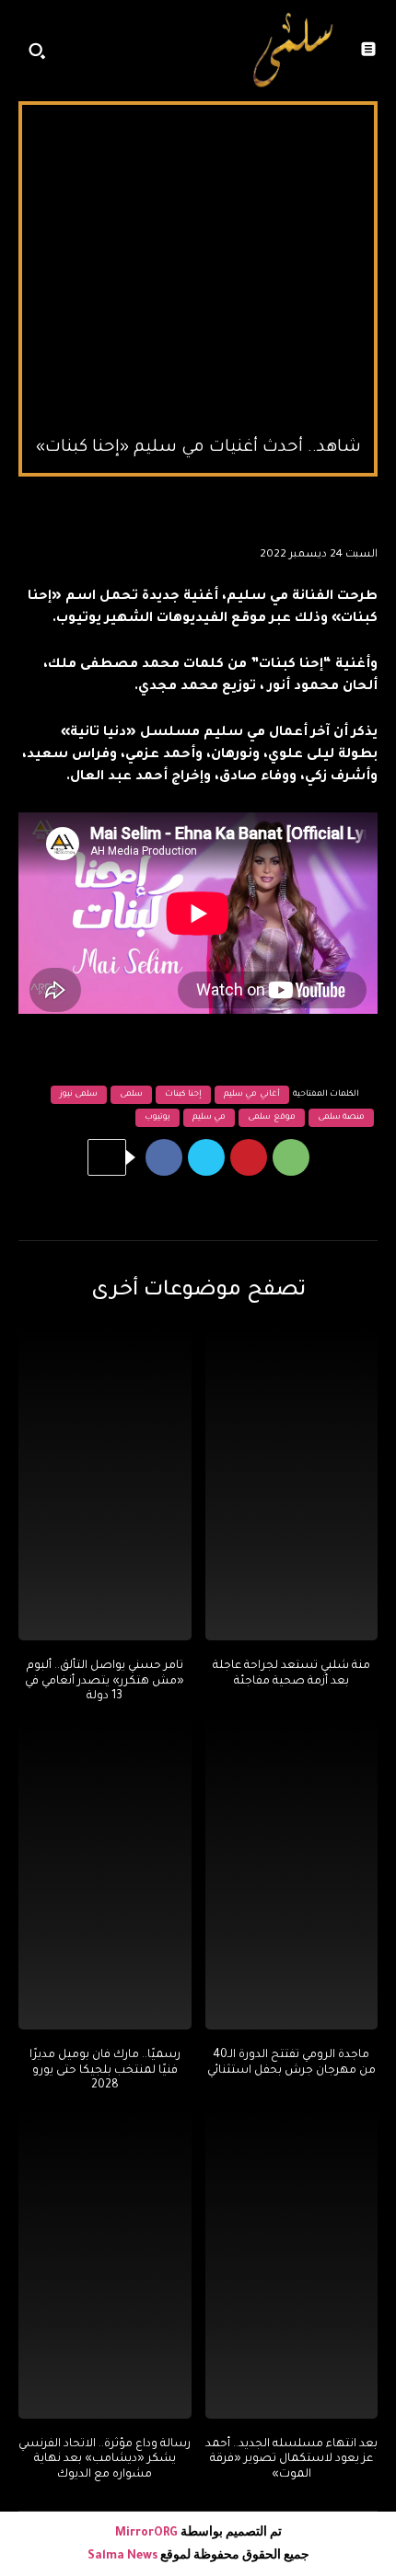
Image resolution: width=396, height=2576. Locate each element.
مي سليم (210, 1118)
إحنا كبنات (183, 1095)
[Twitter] (206, 1157)
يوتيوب (157, 1118)
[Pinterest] (249, 1157)
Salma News (122, 2557)
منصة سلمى (342, 1118)
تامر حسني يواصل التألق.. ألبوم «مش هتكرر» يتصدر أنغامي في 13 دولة (105, 1682)
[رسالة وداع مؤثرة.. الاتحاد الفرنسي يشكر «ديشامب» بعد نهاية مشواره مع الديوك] (105, 2263)
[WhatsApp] (291, 1157)
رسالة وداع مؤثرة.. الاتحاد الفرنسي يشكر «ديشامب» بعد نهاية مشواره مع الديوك (105, 2460)
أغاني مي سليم (252, 1095)
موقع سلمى (272, 1118)
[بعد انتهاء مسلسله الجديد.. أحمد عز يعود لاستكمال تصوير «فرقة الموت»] (292, 2263)
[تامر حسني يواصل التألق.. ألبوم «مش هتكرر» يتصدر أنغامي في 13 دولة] (105, 1485)
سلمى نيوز (79, 1095)
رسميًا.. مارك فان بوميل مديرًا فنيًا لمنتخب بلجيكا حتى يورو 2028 (105, 2071)
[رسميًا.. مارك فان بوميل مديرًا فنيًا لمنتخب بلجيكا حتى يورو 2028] (105, 1874)
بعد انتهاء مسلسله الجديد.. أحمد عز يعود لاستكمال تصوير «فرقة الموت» (291, 2460)
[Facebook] (164, 1157)
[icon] (214, 55)
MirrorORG (148, 2534)
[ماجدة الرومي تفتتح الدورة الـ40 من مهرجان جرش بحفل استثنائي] (292, 1874)
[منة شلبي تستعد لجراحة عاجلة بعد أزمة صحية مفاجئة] (292, 1485)
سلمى (131, 1095)
